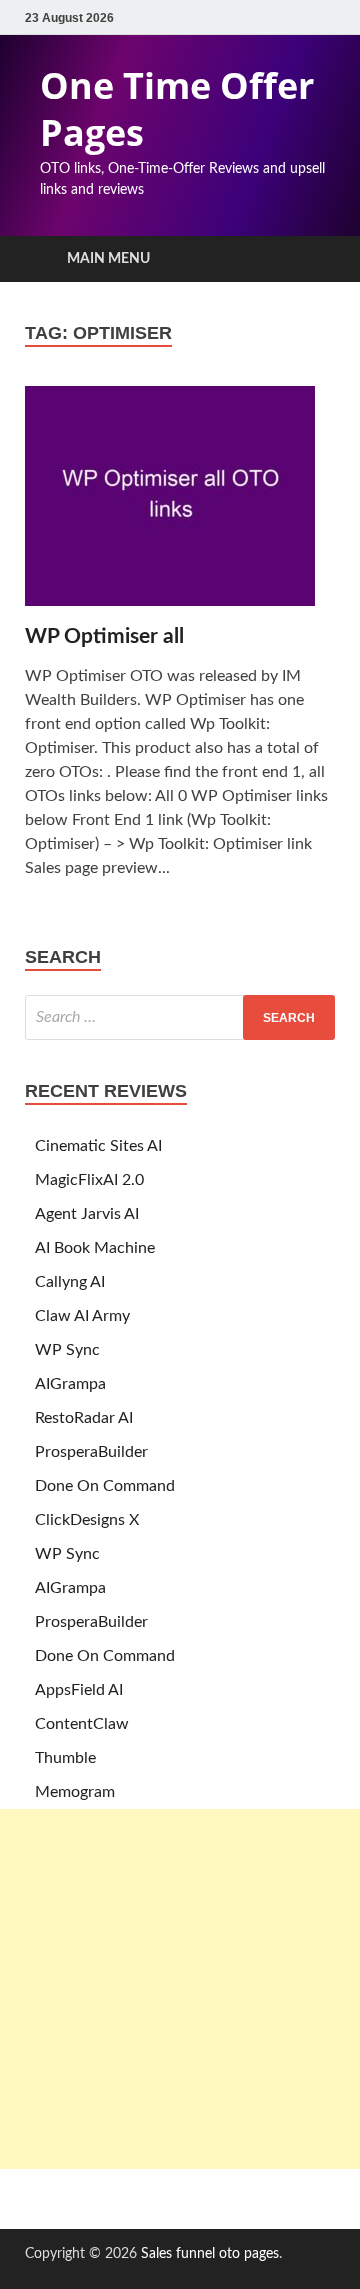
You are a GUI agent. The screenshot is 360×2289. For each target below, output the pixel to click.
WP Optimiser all (104, 636)
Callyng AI (70, 1282)
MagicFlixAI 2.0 (89, 1180)
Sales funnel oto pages (210, 2254)
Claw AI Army (82, 1316)
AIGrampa (70, 1384)
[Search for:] (180, 1017)
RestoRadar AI (84, 1418)
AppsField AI (79, 1690)
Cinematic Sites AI (98, 1146)
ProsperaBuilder (91, 1452)
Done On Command (105, 1486)
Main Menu (108, 259)
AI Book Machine (95, 1248)
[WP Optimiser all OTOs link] (180, 504)
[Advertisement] (180, 1989)
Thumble (65, 1758)
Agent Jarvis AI (87, 1214)
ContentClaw (82, 1724)
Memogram (75, 1792)
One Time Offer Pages (177, 109)
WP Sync (67, 1350)
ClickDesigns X (87, 1520)
